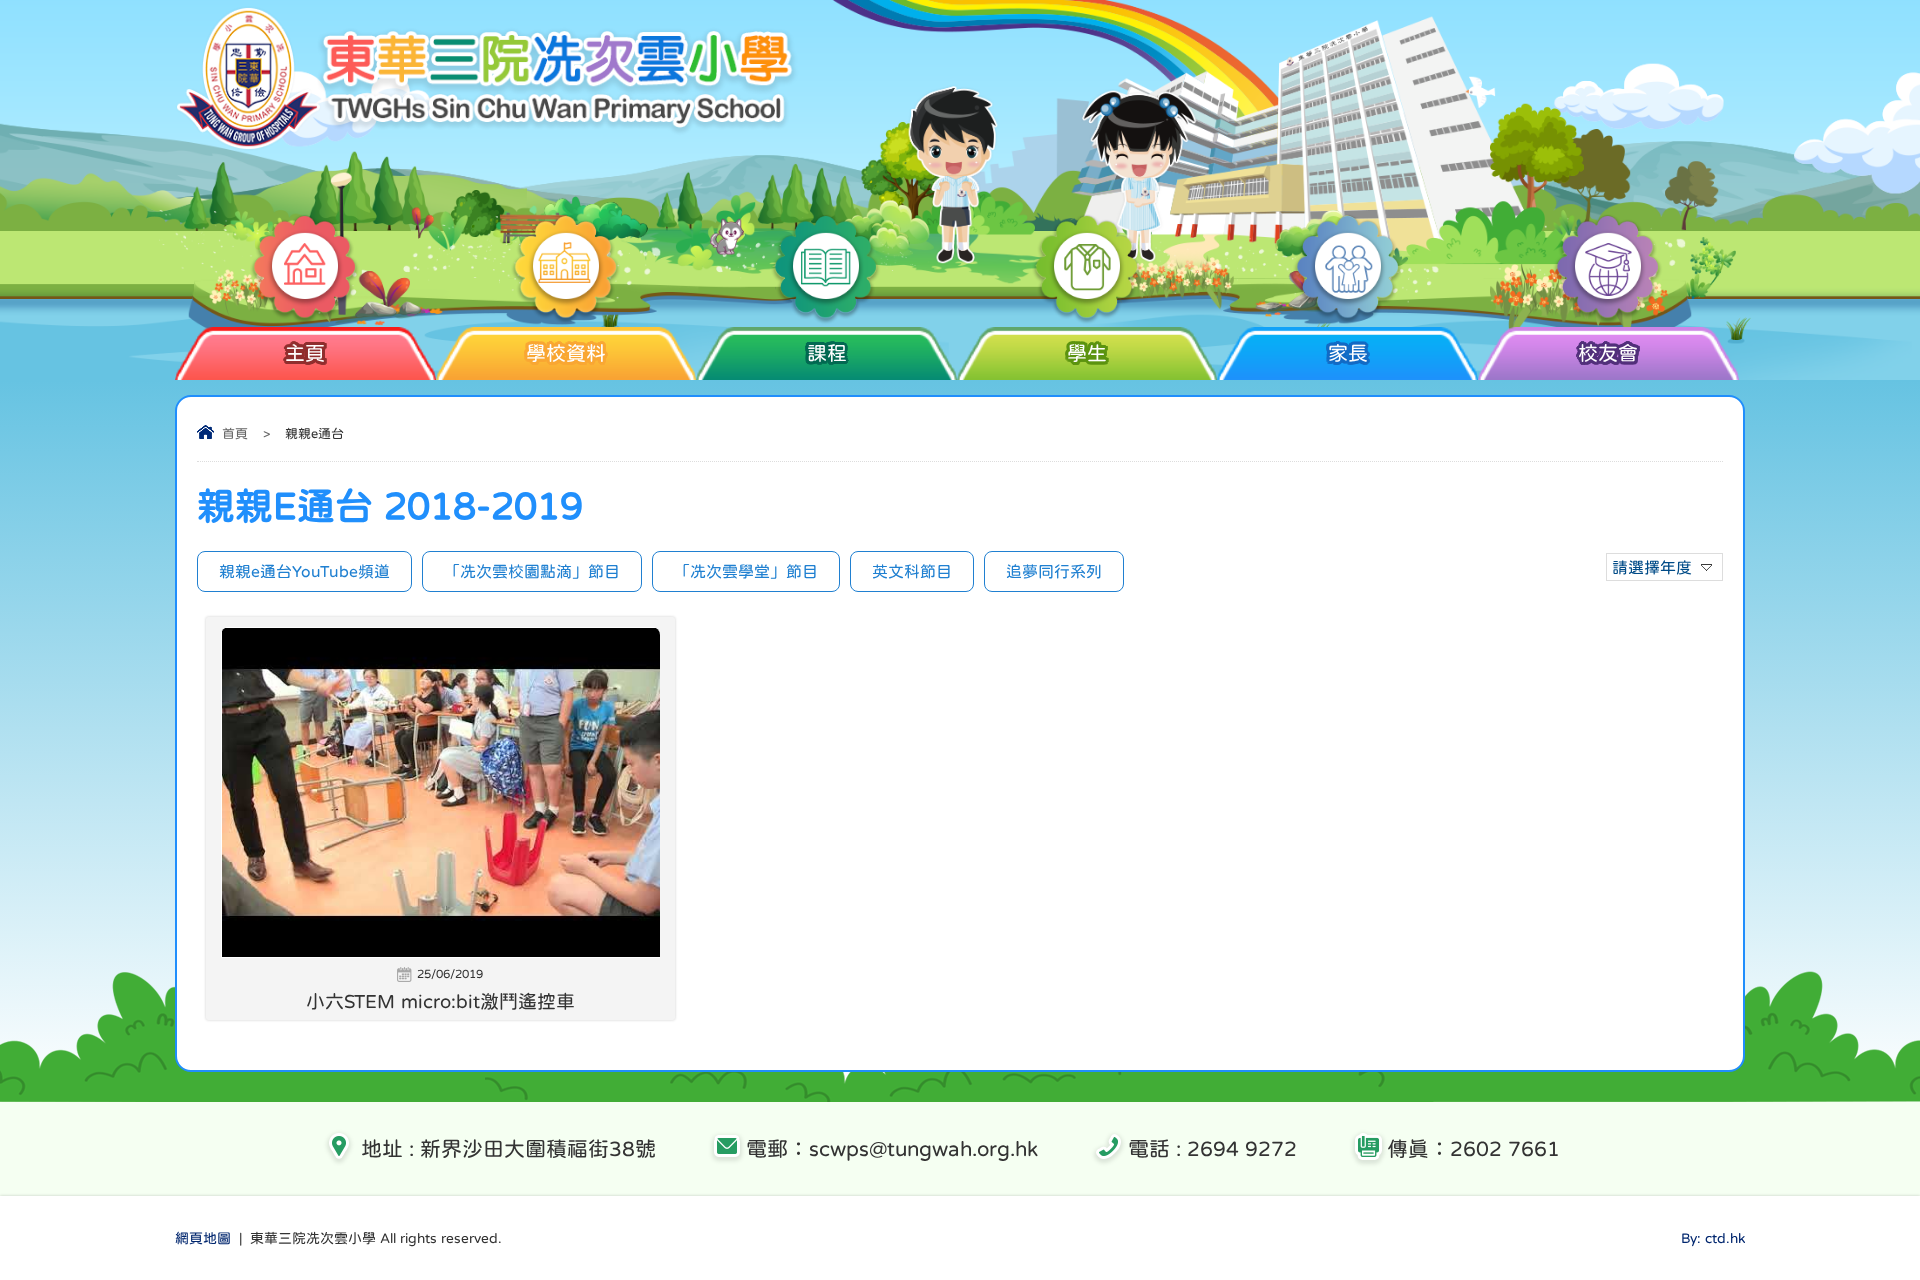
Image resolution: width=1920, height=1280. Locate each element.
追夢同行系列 (1054, 571)
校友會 (1608, 353)
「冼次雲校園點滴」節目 (532, 571)
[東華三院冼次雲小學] (489, 145)
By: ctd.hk (1713, 1238)
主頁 (305, 353)
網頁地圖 (203, 1238)
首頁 (235, 433)
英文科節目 (912, 571)
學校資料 (566, 353)
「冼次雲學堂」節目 (746, 571)
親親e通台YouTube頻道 (304, 571)
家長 (1348, 353)
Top (1869, 1190)
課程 (827, 353)
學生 (1087, 353)
